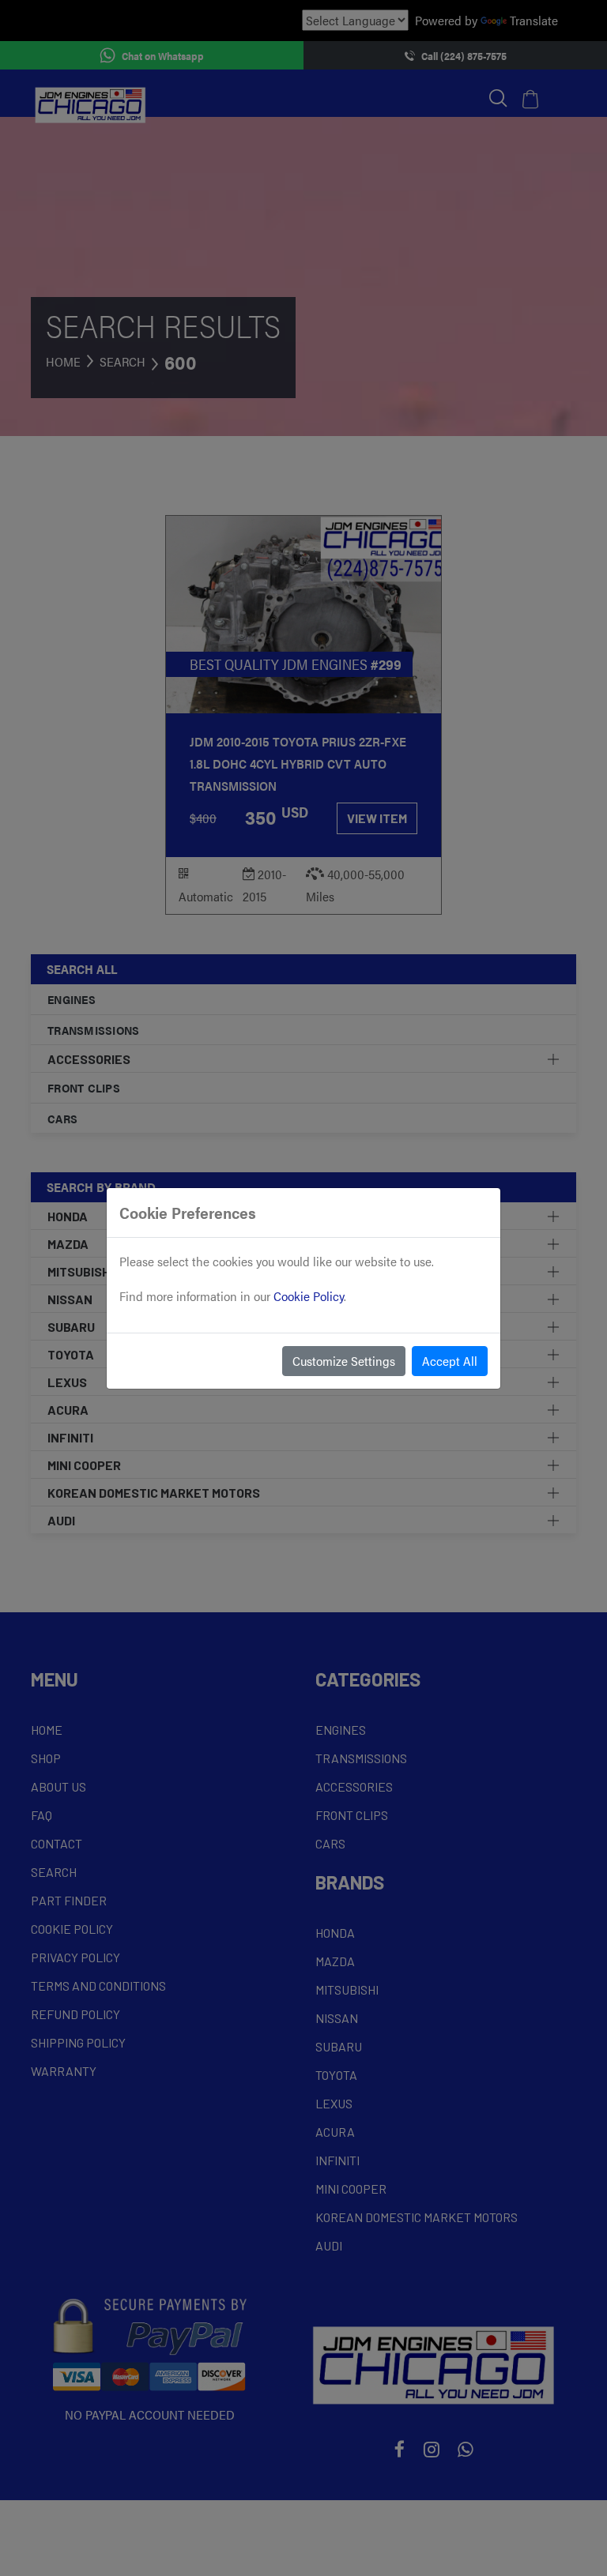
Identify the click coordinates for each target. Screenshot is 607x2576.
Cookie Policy (309, 1296)
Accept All (450, 1361)
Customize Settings (344, 1361)
